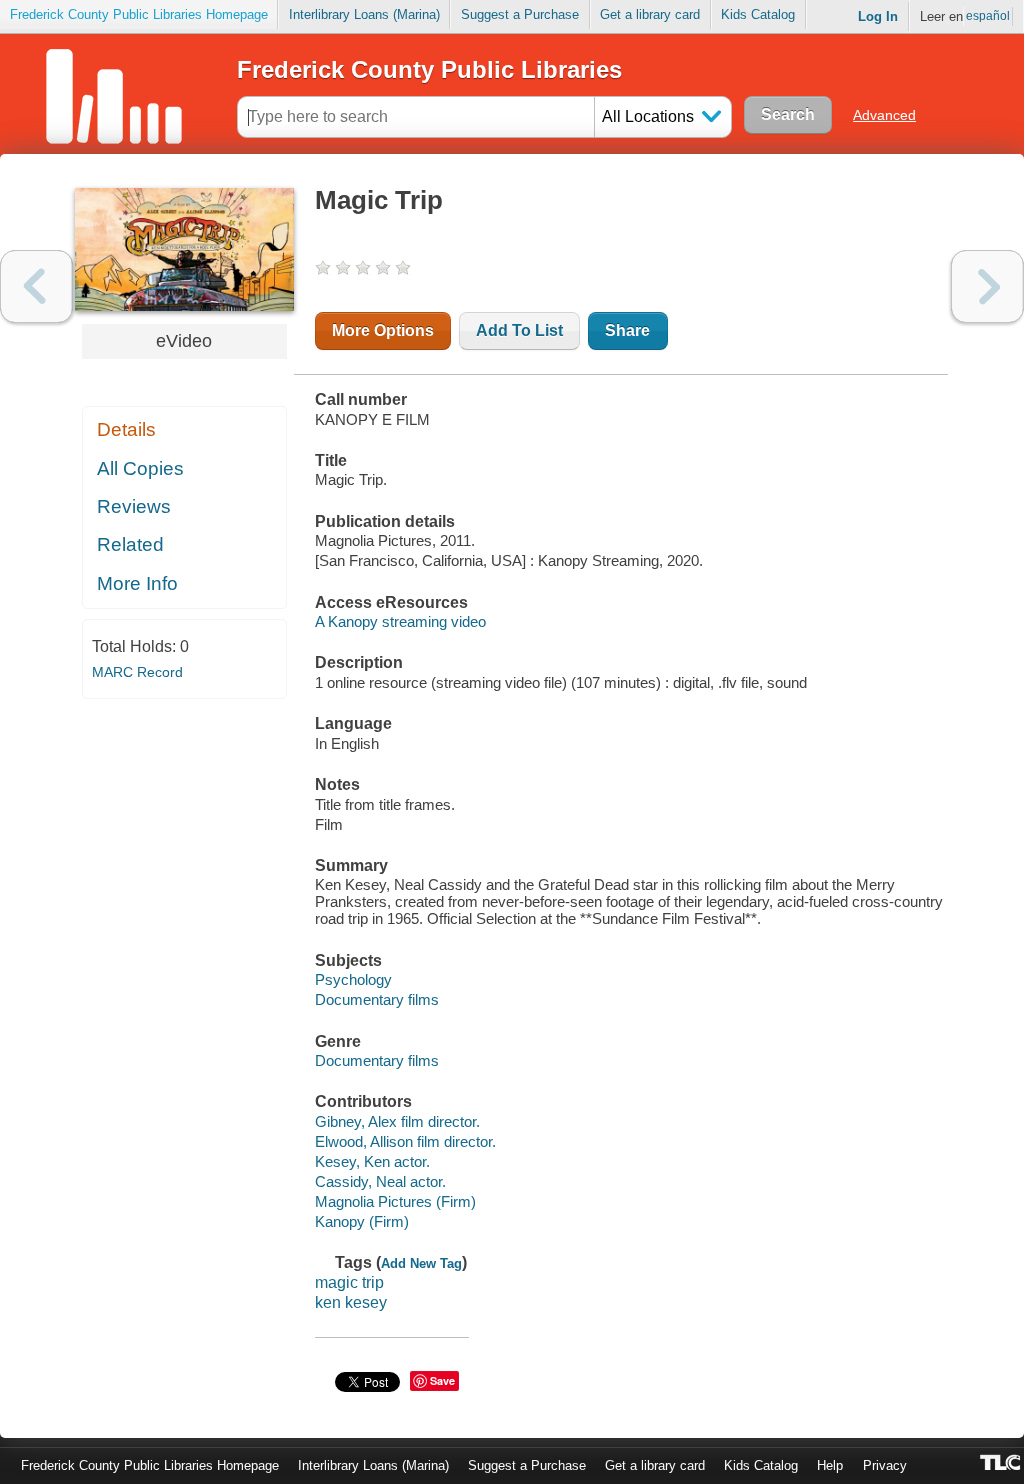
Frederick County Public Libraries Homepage (139, 14)
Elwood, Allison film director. (405, 1141)
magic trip (349, 1282)
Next (987, 286)
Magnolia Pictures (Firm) (395, 1201)
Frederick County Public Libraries (429, 69)
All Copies (140, 468)
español (988, 16)
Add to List (519, 330)
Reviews (134, 506)
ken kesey (351, 1302)
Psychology (353, 979)
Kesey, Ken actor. (372, 1161)
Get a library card (650, 14)
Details (126, 429)
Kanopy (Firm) (362, 1221)
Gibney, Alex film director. (397, 1121)
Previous (36, 286)
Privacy (885, 1465)
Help (830, 1465)
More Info (137, 583)
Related (130, 544)
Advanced (884, 115)
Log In (878, 16)
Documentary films (377, 999)
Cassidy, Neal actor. (380, 1181)
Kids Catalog (758, 14)
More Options (383, 330)
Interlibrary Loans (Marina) (364, 14)
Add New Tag (421, 1263)
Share (627, 330)
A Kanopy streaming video (400, 621)
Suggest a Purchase (520, 14)
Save (442, 1380)
